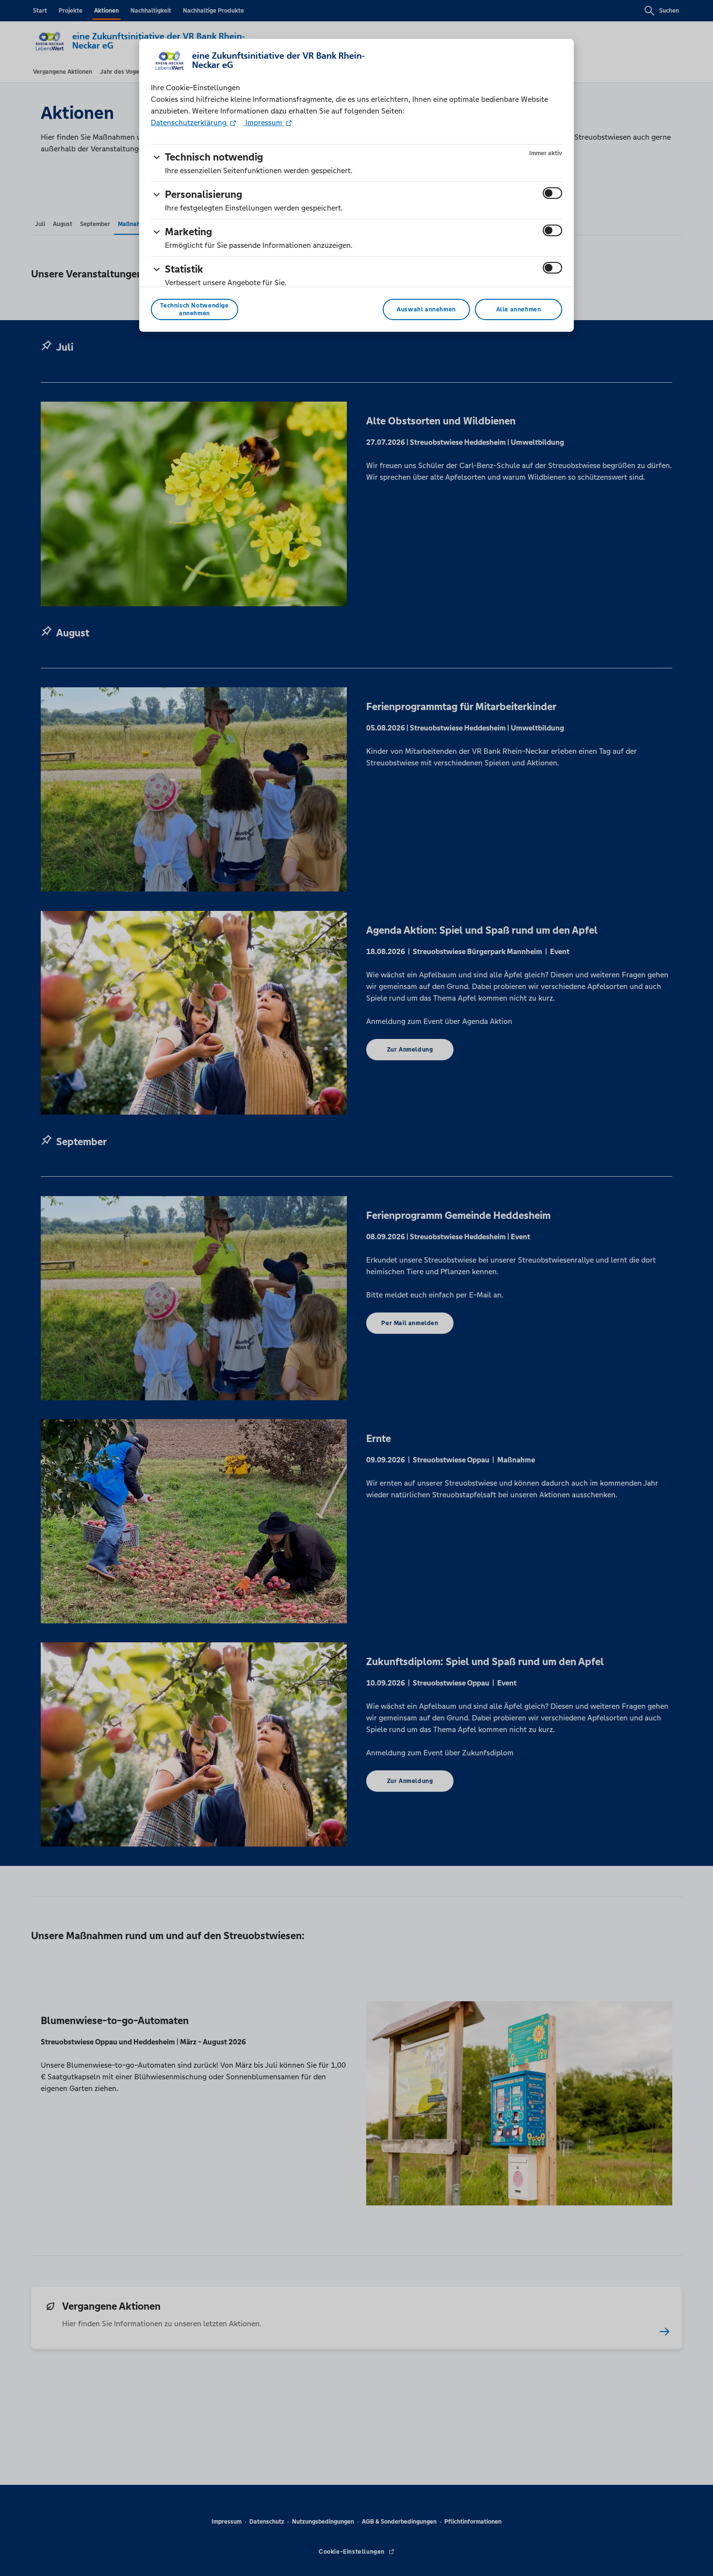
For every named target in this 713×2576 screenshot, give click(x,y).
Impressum (264, 122)
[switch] (552, 193)
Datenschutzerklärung (190, 122)
